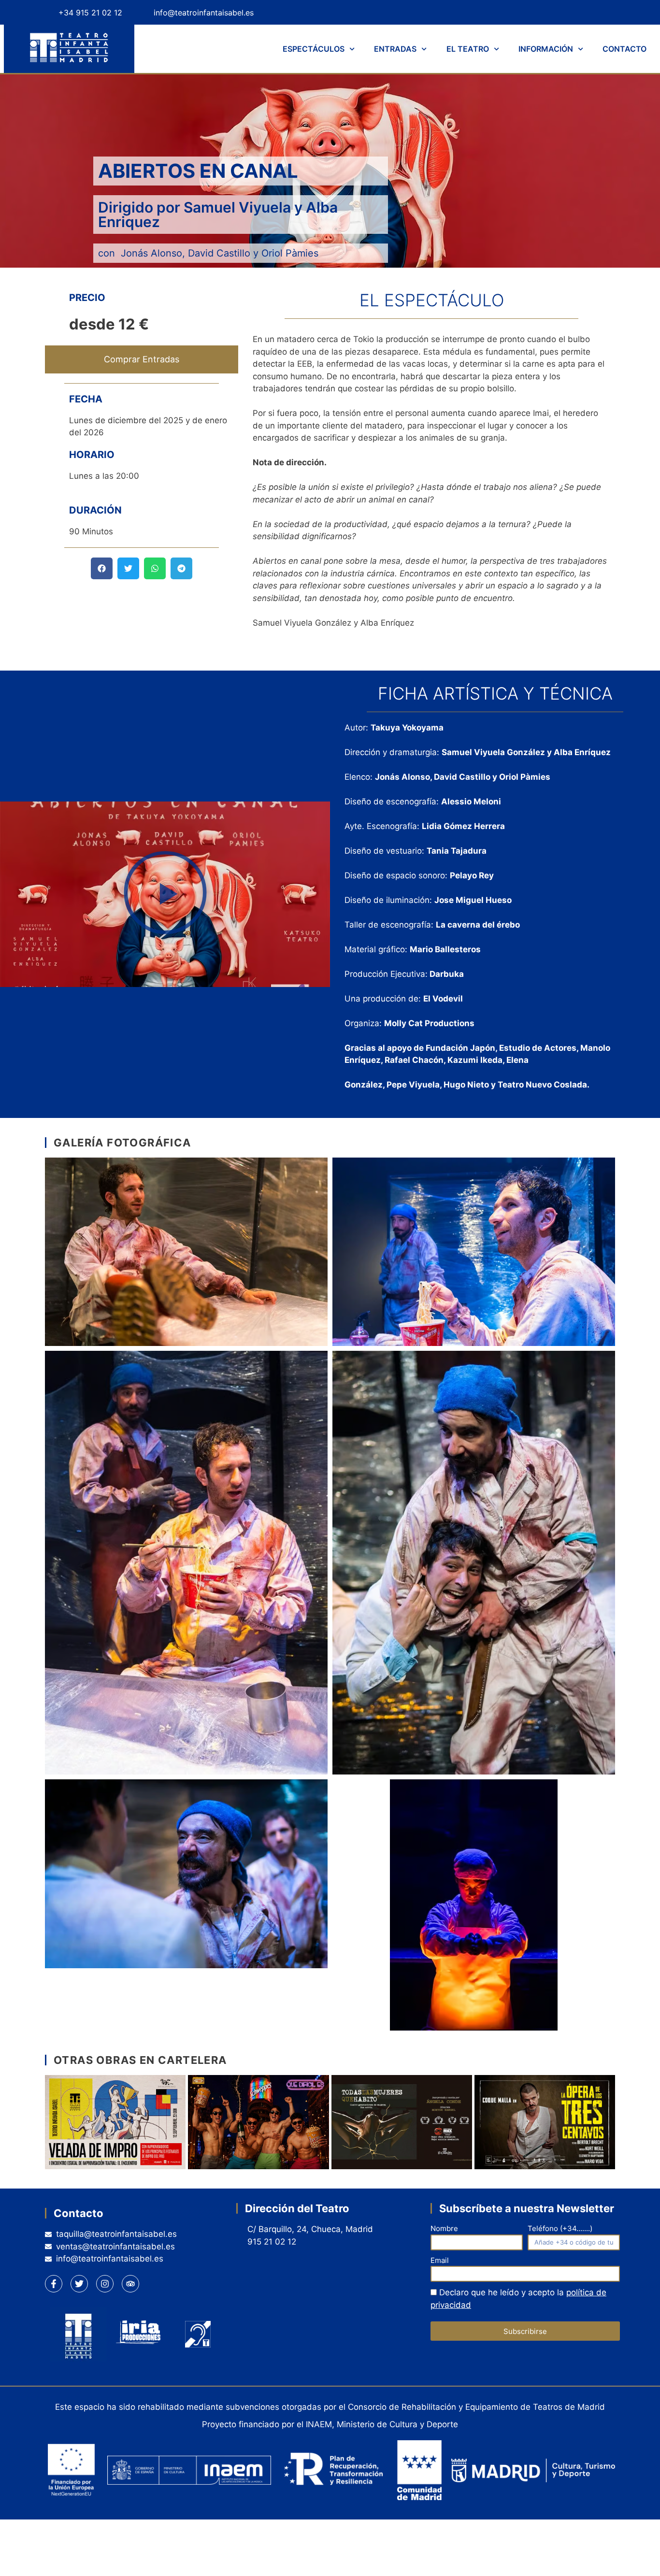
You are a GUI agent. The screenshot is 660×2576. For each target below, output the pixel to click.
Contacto (624, 49)
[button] (102, 568)
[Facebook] (533, 12)
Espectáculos (314, 49)
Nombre (444, 2228)
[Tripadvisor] (608, 12)
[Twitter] (558, 12)
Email (440, 2260)
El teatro (468, 49)
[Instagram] (583, 12)
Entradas (395, 49)
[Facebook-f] (54, 2284)
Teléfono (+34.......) (560, 2228)
